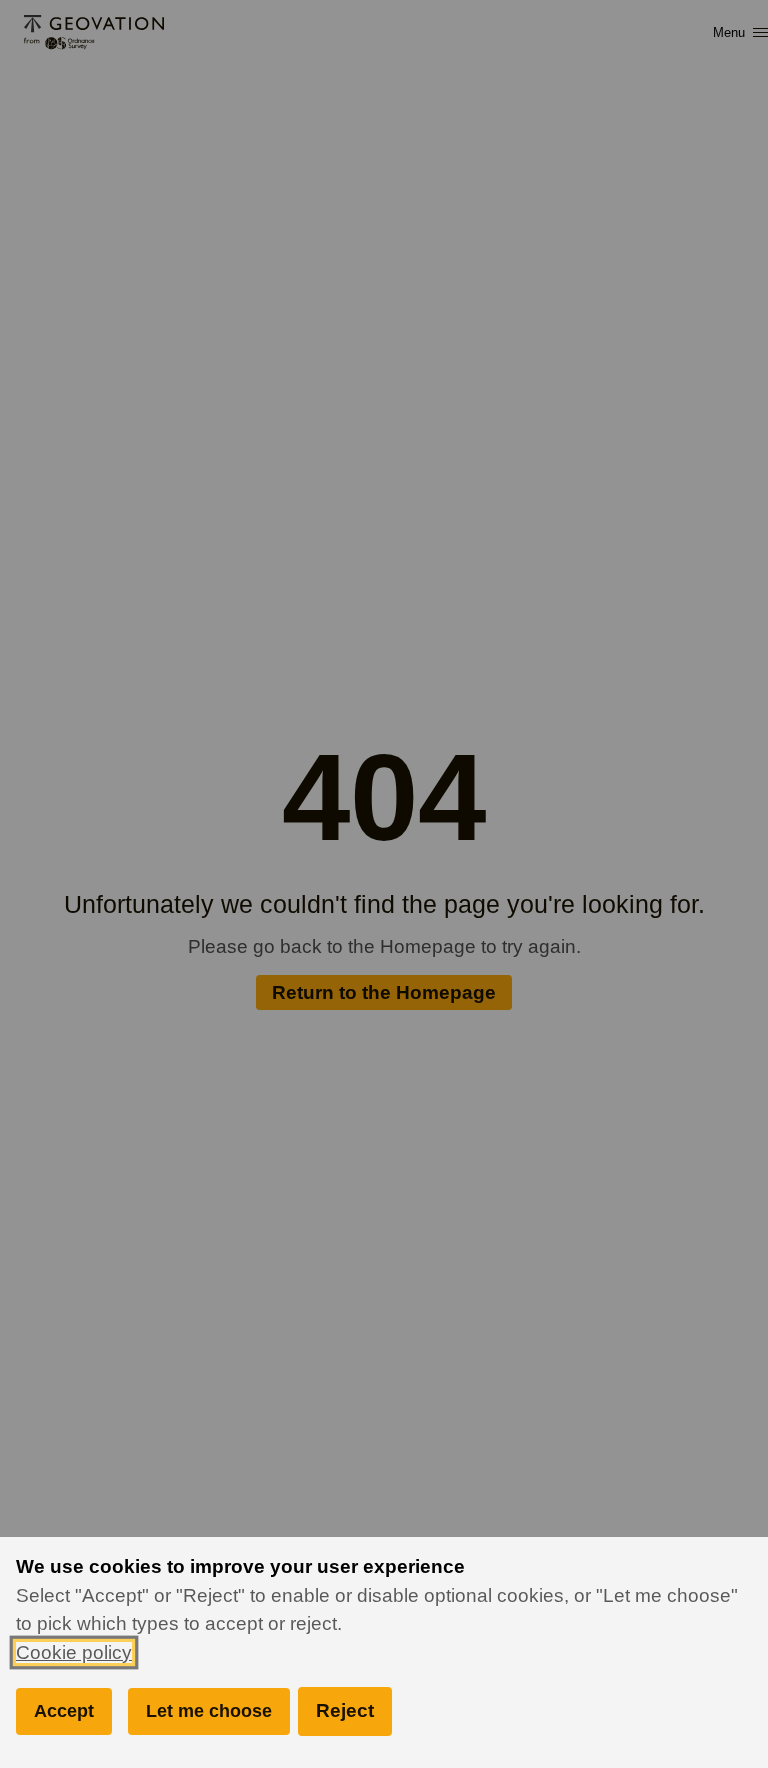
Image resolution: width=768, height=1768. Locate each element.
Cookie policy (74, 1652)
